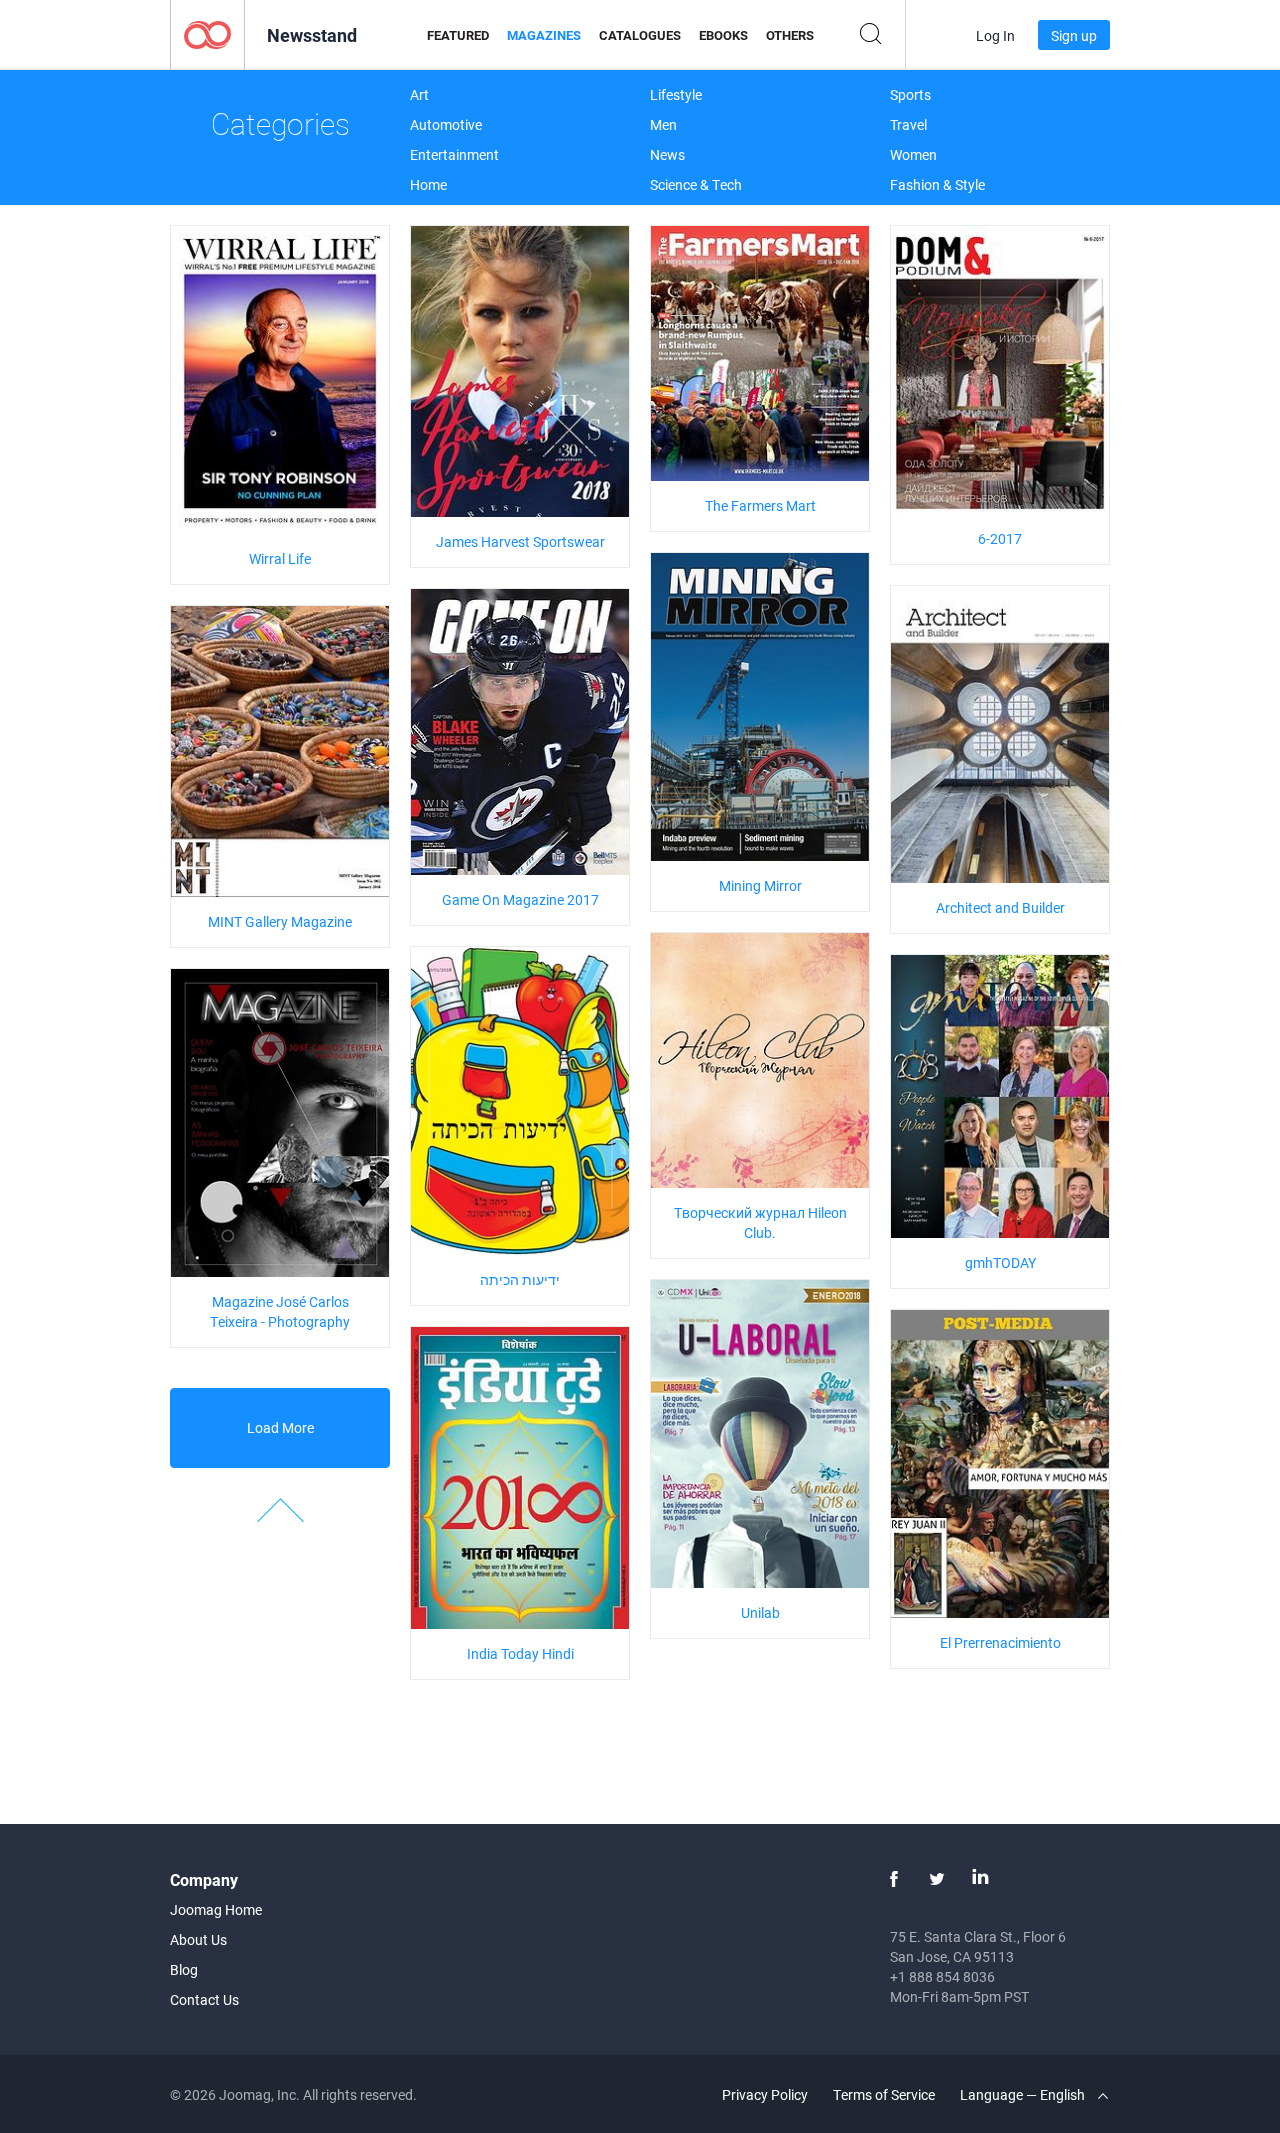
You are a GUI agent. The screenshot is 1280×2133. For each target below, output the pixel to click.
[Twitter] (937, 1879)
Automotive (446, 124)
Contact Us (204, 1999)
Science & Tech (696, 184)
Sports (910, 94)
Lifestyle (676, 94)
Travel (908, 124)
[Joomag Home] (207, 33)
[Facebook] (894, 1879)
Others (790, 35)
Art (419, 94)
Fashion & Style (937, 184)
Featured (458, 35)
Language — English (1024, 2094)
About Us (198, 1939)
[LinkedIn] (980, 1879)
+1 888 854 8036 (942, 1976)
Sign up (1074, 35)
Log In (995, 35)
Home (428, 184)
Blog (184, 1969)
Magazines (544, 35)
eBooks (723, 35)
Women (913, 154)
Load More (280, 1427)
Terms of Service (884, 2094)
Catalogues (640, 35)
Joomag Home (216, 1909)
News (667, 154)
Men (663, 124)
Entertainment (454, 154)
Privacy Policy (765, 2094)
